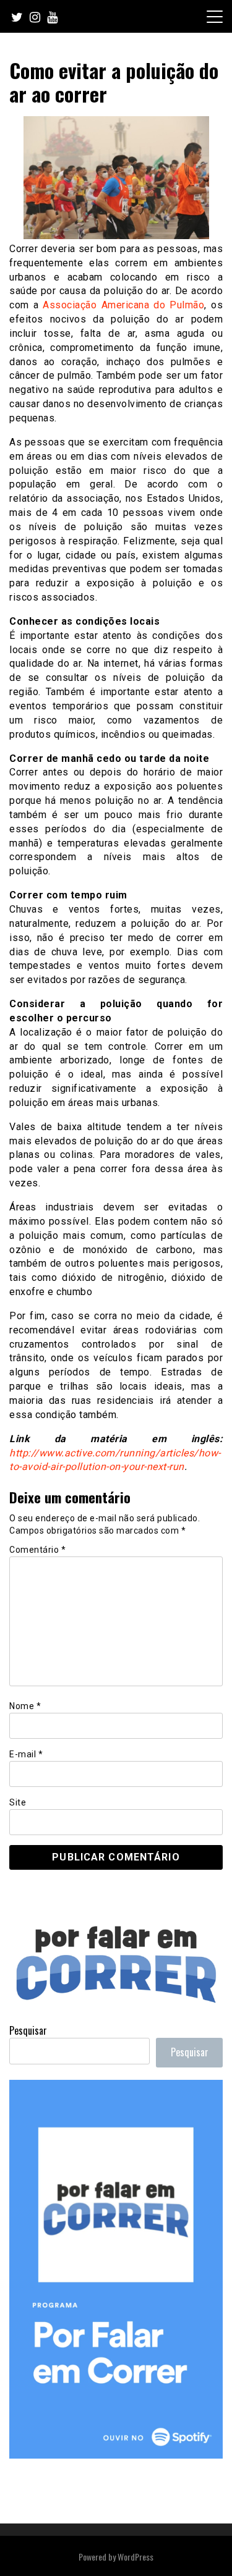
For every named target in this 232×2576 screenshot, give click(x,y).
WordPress (135, 2557)
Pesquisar (28, 2030)
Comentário (37, 1550)
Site (18, 1802)
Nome (25, 1706)
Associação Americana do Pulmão (123, 305)
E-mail (26, 1754)
